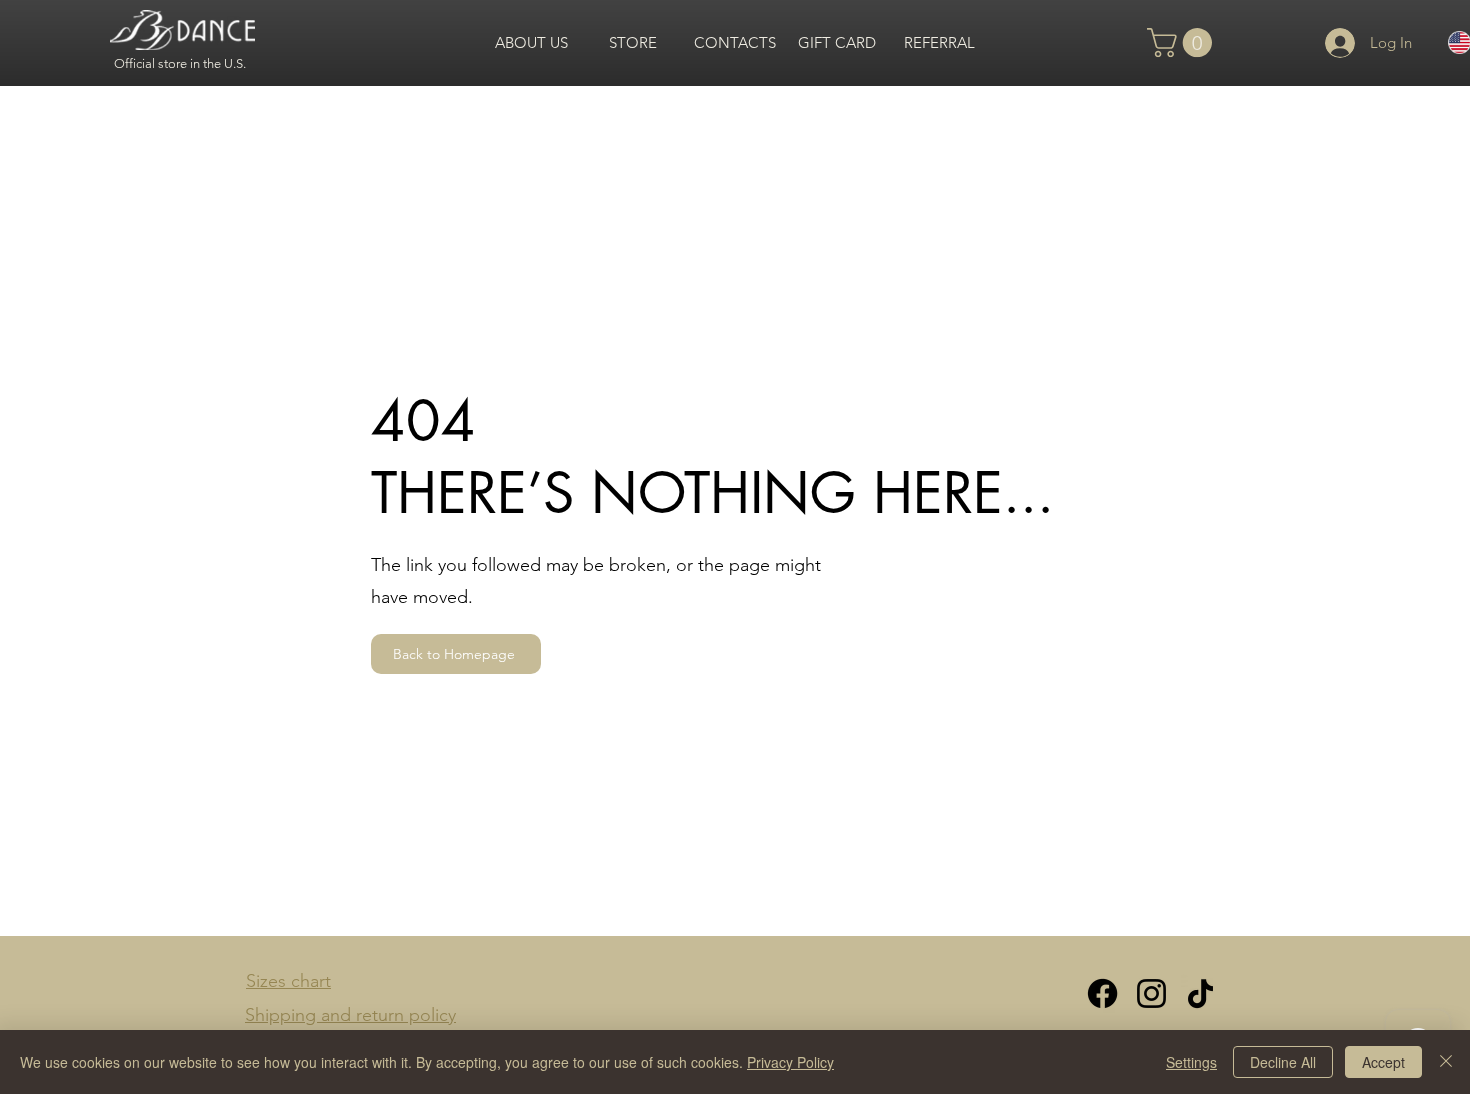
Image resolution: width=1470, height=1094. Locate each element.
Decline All (1283, 1062)
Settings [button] (1191, 1062)
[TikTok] (1200, 993)
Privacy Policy (790, 1062)
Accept (1383, 1062)
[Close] (1446, 1062)
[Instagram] (1151, 993)
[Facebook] (1102, 993)
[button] (1183, 42)
